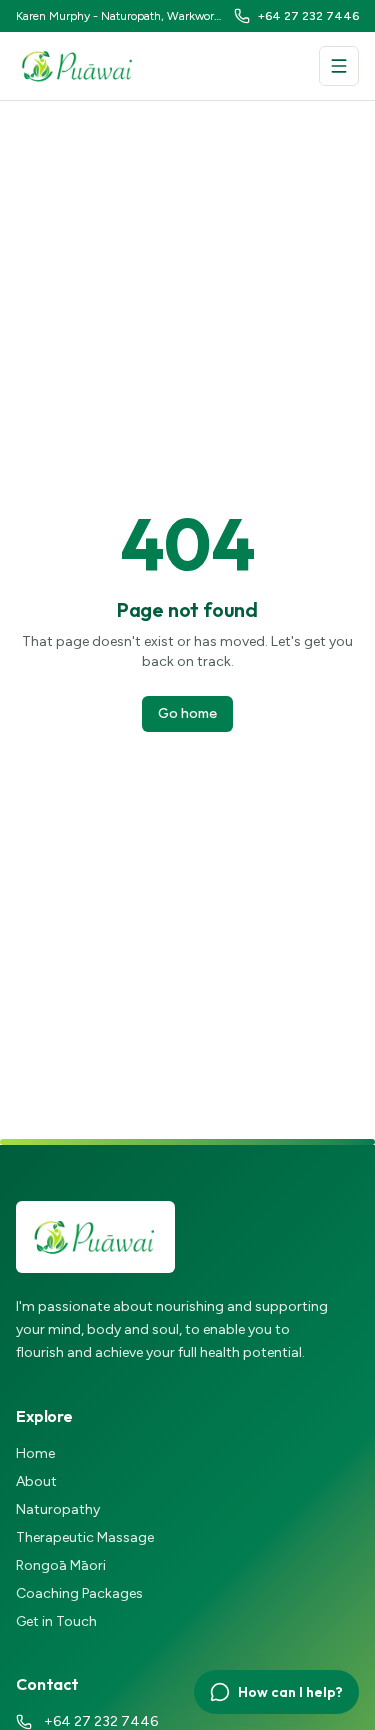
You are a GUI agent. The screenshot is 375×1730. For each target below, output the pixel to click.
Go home (187, 713)
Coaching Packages (79, 1593)
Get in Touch (56, 1621)
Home (35, 1453)
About (36, 1481)
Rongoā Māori (61, 1565)
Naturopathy (58, 1509)
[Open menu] (339, 66)
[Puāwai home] (78, 66)
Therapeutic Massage (85, 1537)
